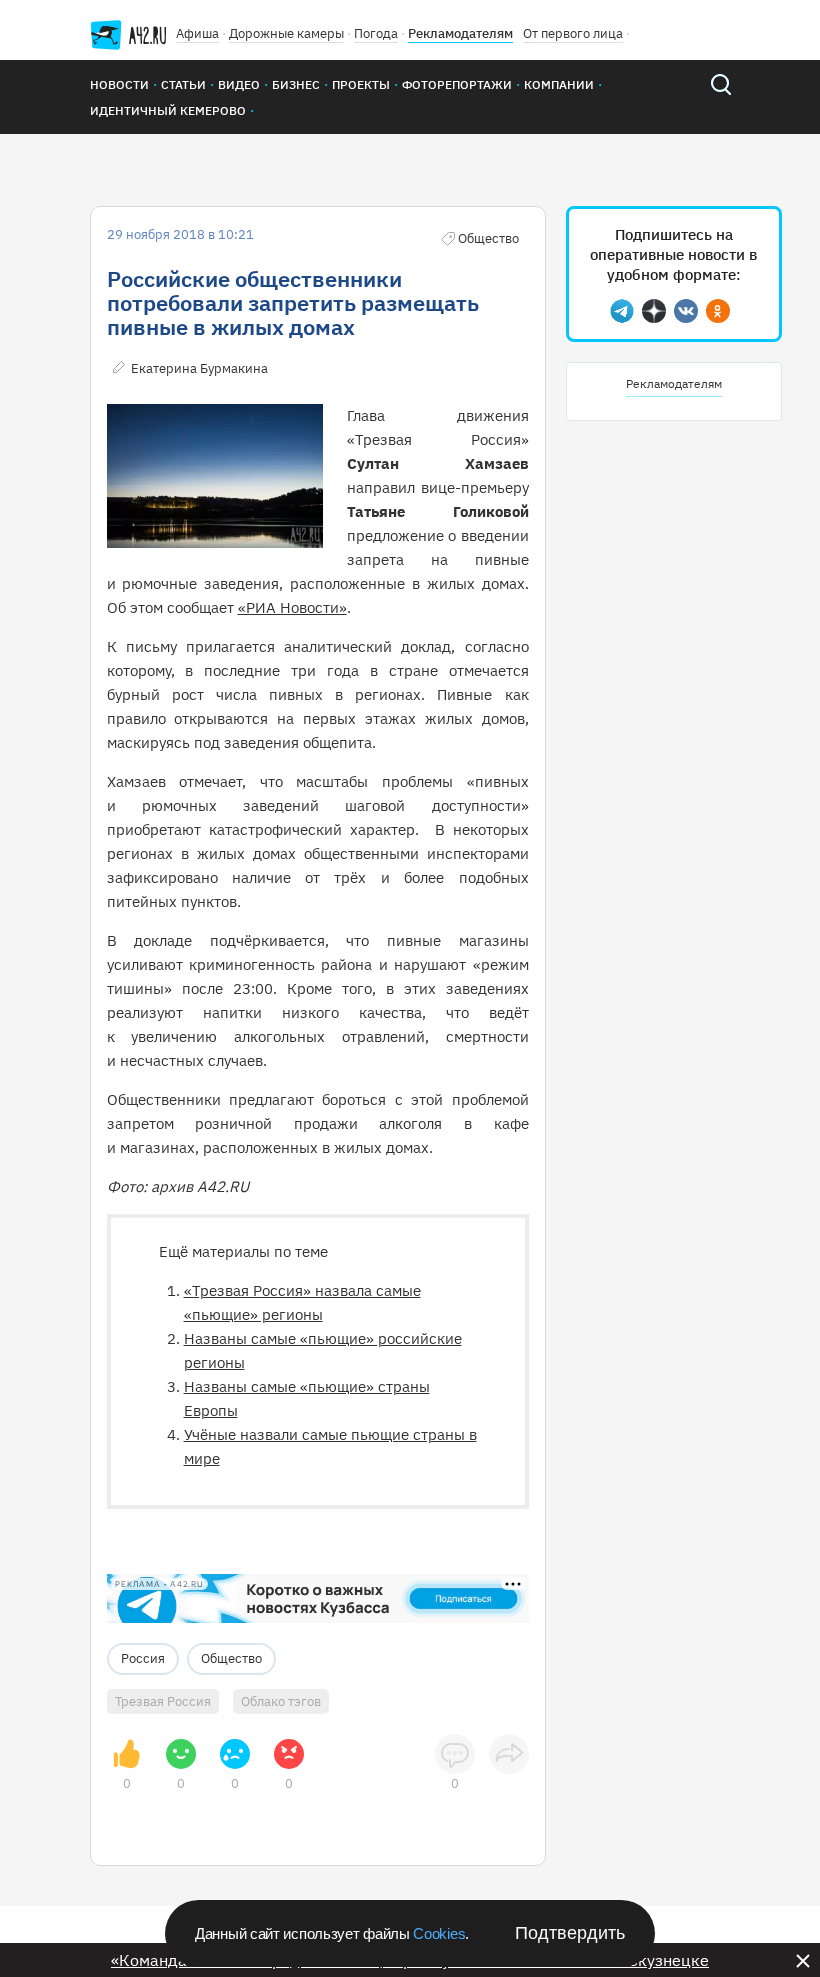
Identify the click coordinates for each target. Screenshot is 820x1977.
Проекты (361, 84)
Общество (231, 1658)
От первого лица (573, 33)
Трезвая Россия (163, 1701)
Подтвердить (570, 1933)
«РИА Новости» (292, 607)
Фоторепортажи (457, 84)
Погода (376, 33)
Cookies (439, 1933)
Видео (239, 84)
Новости (119, 84)
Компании (559, 84)
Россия (143, 1658)
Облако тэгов (281, 1701)
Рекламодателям (460, 33)
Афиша (197, 33)
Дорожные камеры (286, 33)
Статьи (183, 84)
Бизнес (296, 84)
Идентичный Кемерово (168, 110)
